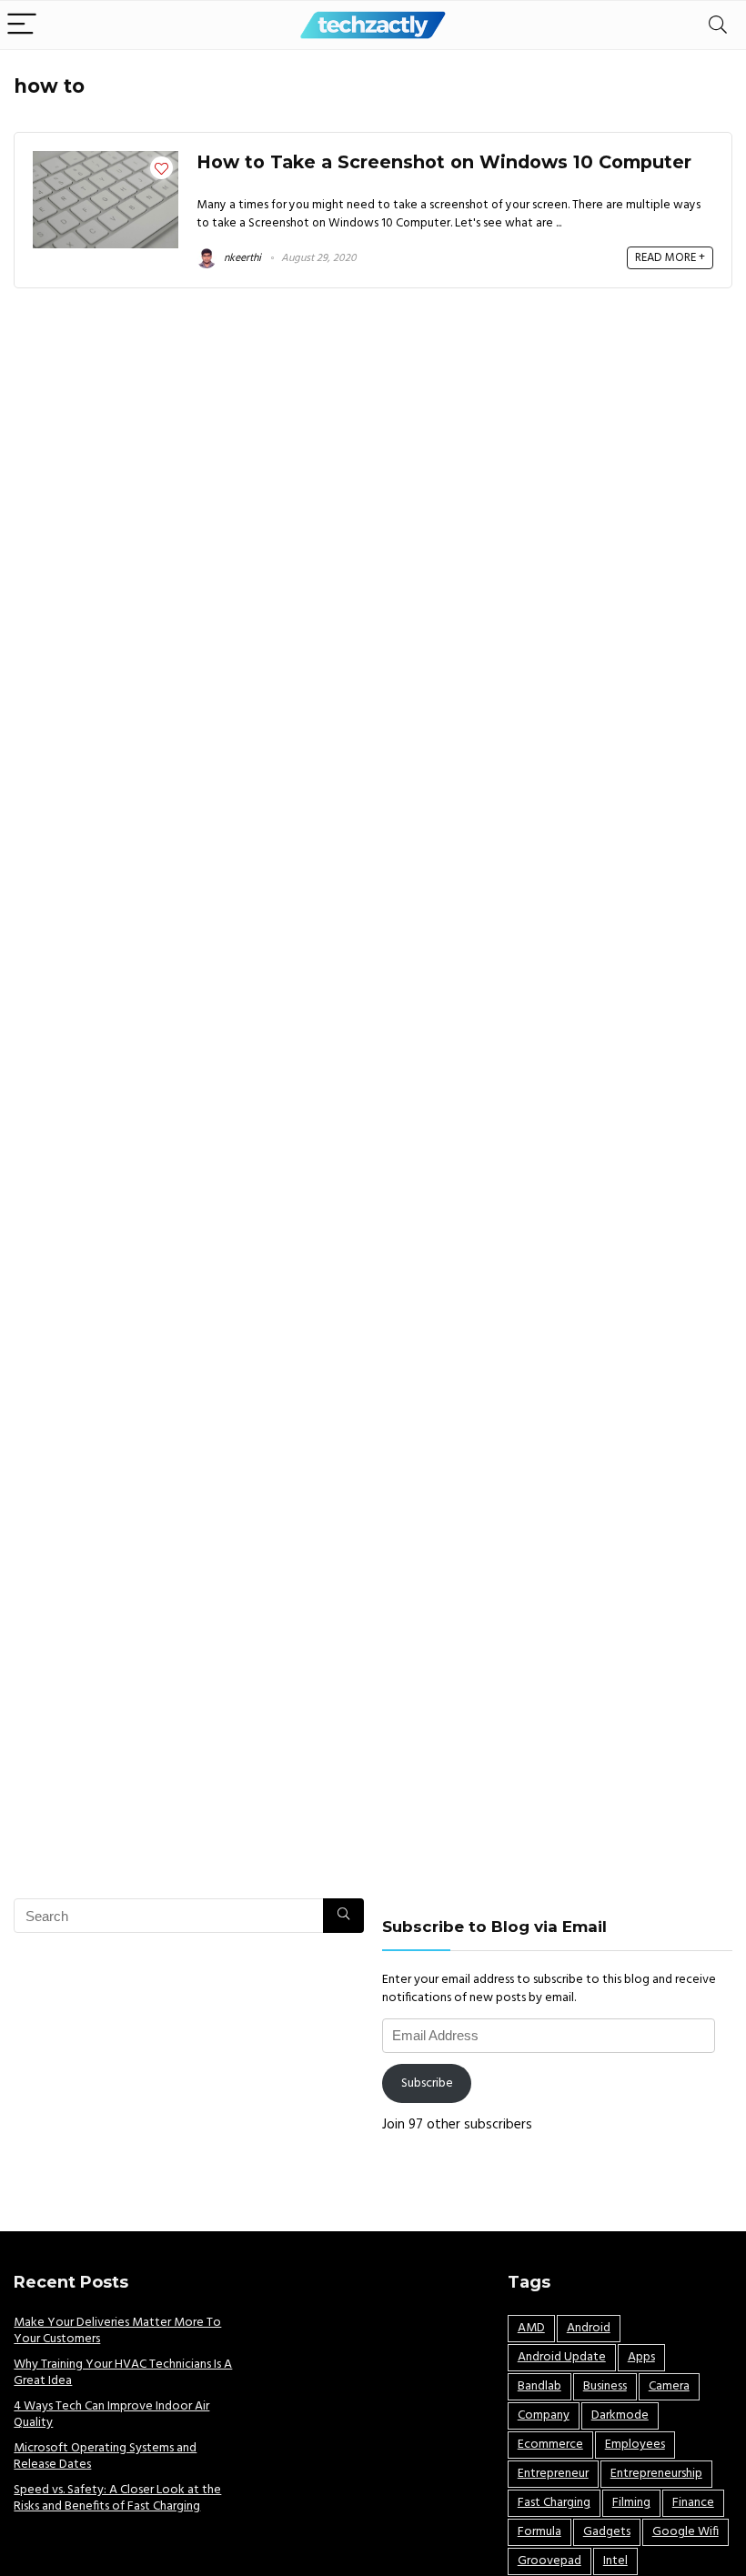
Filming (631, 2503)
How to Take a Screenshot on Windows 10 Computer (444, 162)
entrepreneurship (656, 2474)
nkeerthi (241, 258)
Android (589, 2328)
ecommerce (550, 2445)
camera (669, 2386)
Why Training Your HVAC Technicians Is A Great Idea (123, 2373)
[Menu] (22, 25)
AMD (531, 2328)
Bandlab (539, 2386)
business (605, 2386)
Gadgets (607, 2532)
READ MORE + (670, 258)
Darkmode (620, 2415)
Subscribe (427, 2083)
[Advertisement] (189, 2078)
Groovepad (549, 2561)
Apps (641, 2357)
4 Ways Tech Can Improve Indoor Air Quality (111, 2415)
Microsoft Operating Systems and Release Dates (105, 2456)
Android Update (562, 2357)
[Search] (718, 25)
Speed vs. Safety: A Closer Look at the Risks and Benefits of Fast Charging (117, 2498)
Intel (615, 2561)
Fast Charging (554, 2503)
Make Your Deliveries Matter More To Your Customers (117, 2331)
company (544, 2415)
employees (635, 2445)
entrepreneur (553, 2474)
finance (693, 2503)
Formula (539, 2532)
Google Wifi (686, 2532)
